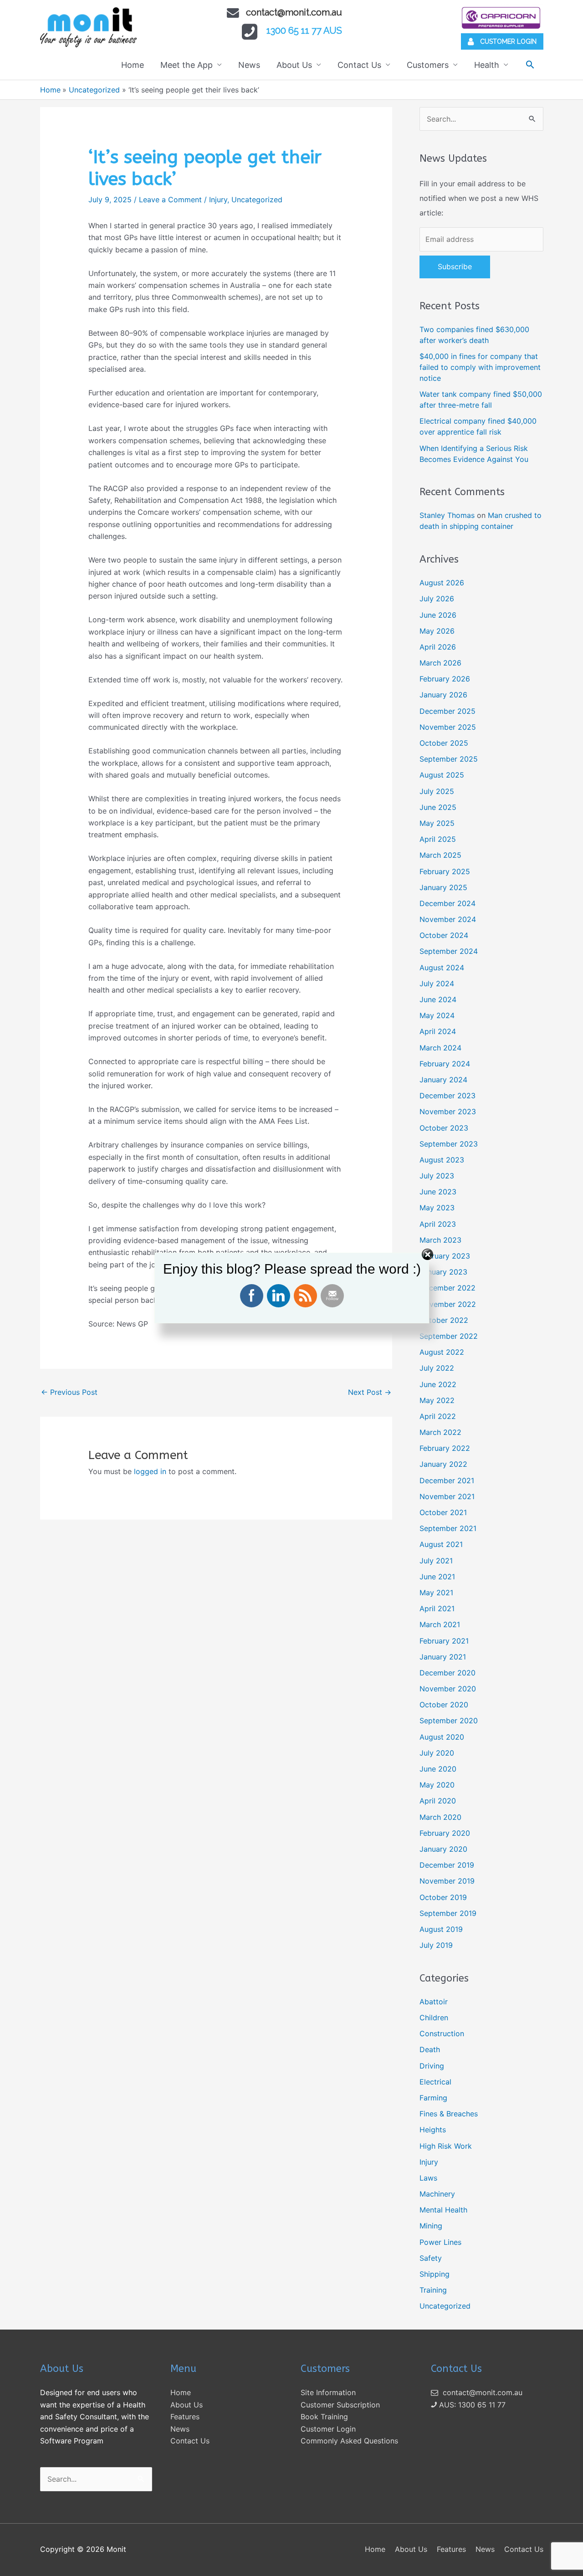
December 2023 (447, 1096)
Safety (431, 2258)
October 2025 (444, 743)
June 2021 (437, 1577)
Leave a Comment (170, 200)
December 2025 (447, 711)
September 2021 (448, 1528)
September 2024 (449, 951)
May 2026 (437, 631)
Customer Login (328, 2429)
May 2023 (437, 1208)
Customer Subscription (340, 2405)
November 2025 (448, 727)
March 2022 (440, 1432)
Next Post (370, 1392)
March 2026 (440, 663)
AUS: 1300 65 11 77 (471, 2405)
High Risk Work (446, 2146)
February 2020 (445, 1833)
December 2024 (447, 903)
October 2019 (443, 1897)
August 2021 (441, 1544)
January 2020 (443, 1849)
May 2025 (437, 823)
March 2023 (440, 1240)
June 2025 (438, 807)
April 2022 (438, 1416)
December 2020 (447, 1673)
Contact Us (359, 65)
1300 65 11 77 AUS (304, 31)
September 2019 (448, 1913)
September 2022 (449, 1336)
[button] (530, 64)
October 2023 (444, 1128)
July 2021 (436, 1561)
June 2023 (438, 1192)
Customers (428, 65)
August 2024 (442, 968)
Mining (431, 2226)
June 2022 (438, 1384)
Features (185, 2417)
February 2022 (445, 1448)
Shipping (435, 2274)
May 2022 (437, 1400)
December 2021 (447, 1480)
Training (433, 2290)
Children (434, 2018)
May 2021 (436, 1593)
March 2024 (440, 1048)
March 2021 (440, 1624)
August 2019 (441, 1929)
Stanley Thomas (447, 515)
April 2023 (438, 1224)
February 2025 (445, 871)
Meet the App (187, 65)
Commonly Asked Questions (349, 2441)
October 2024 (444, 935)
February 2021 (444, 1641)
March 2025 (440, 855)
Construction (442, 2033)
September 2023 (449, 1144)
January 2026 (443, 695)
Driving (432, 2066)
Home (133, 65)
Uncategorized (257, 200)
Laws (428, 2178)
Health (487, 65)
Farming (433, 2098)
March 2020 (440, 1817)
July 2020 (437, 1753)
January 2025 (443, 887)
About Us (294, 65)
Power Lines (440, 2242)
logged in (150, 1471)
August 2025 (442, 775)
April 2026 (438, 647)
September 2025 (449, 759)
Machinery (437, 2194)
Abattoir (434, 2002)
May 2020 (437, 1785)
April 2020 (438, 1801)
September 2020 (449, 1721)
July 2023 (437, 1176)
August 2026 (442, 583)
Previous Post (69, 1392)
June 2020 (438, 1769)
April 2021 (437, 1608)
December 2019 (447, 1865)
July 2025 (437, 791)
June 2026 (438, 615)
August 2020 (442, 1737)
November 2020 (448, 1689)
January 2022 (443, 1464)
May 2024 (437, 1015)
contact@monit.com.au (294, 12)
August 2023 (442, 1160)
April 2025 (438, 839)
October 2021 (443, 1512)
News (249, 65)
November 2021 (447, 1496)
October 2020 (444, 1705)
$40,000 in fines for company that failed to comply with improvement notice (480, 367)
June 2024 (438, 999)
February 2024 (445, 1064)
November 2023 (448, 1111)
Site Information (328, 2392)
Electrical (435, 2082)
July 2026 (437, 599)
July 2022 (437, 1368)
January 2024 (443, 1080)
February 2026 (445, 679)
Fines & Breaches (449, 2114)
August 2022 (442, 1352)
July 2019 (436, 1945)
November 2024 (448, 919)
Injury (218, 200)
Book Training (324, 2417)
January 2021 (443, 1657)
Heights (433, 2130)
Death (430, 2049)
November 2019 (447, 1881)
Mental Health (443, 2210)
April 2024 (438, 1031)
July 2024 (437, 983)
